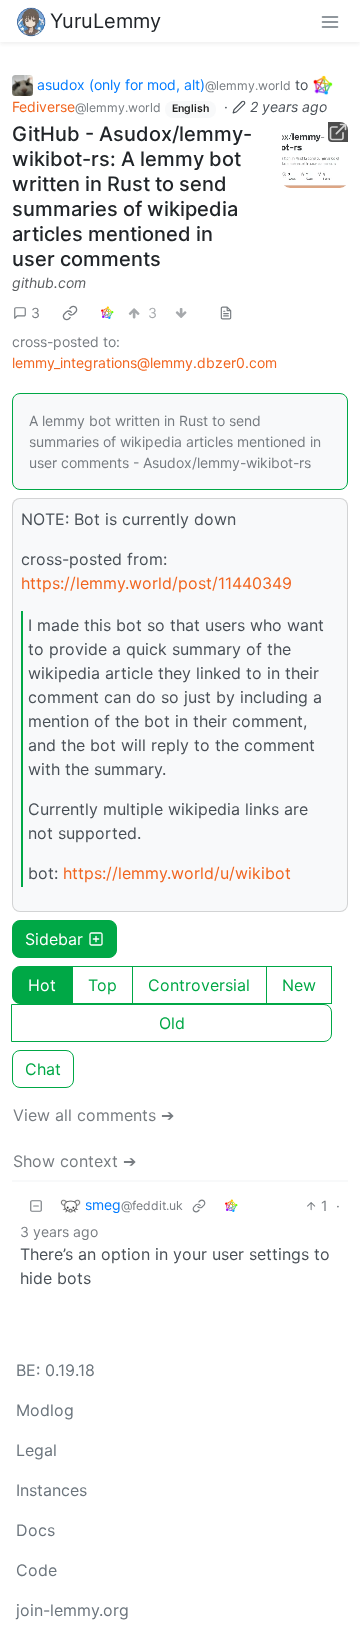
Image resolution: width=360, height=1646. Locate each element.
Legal (36, 1450)
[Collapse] (36, 1205)
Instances (51, 1490)
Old (172, 1023)
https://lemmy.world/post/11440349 (156, 583)
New (299, 985)
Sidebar (54, 939)
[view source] (226, 312)
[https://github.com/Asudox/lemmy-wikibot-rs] (315, 155)
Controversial (199, 985)
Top (102, 985)
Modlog (45, 1410)
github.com (49, 282)
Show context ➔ (74, 1161)
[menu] (330, 21)
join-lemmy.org (72, 1610)
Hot (42, 985)
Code (36, 1570)
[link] (70, 312)
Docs (35, 1530)
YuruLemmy (105, 21)
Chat (43, 1069)
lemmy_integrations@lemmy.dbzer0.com (144, 362)
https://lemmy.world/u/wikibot (177, 873)
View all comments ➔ (93, 1115)
